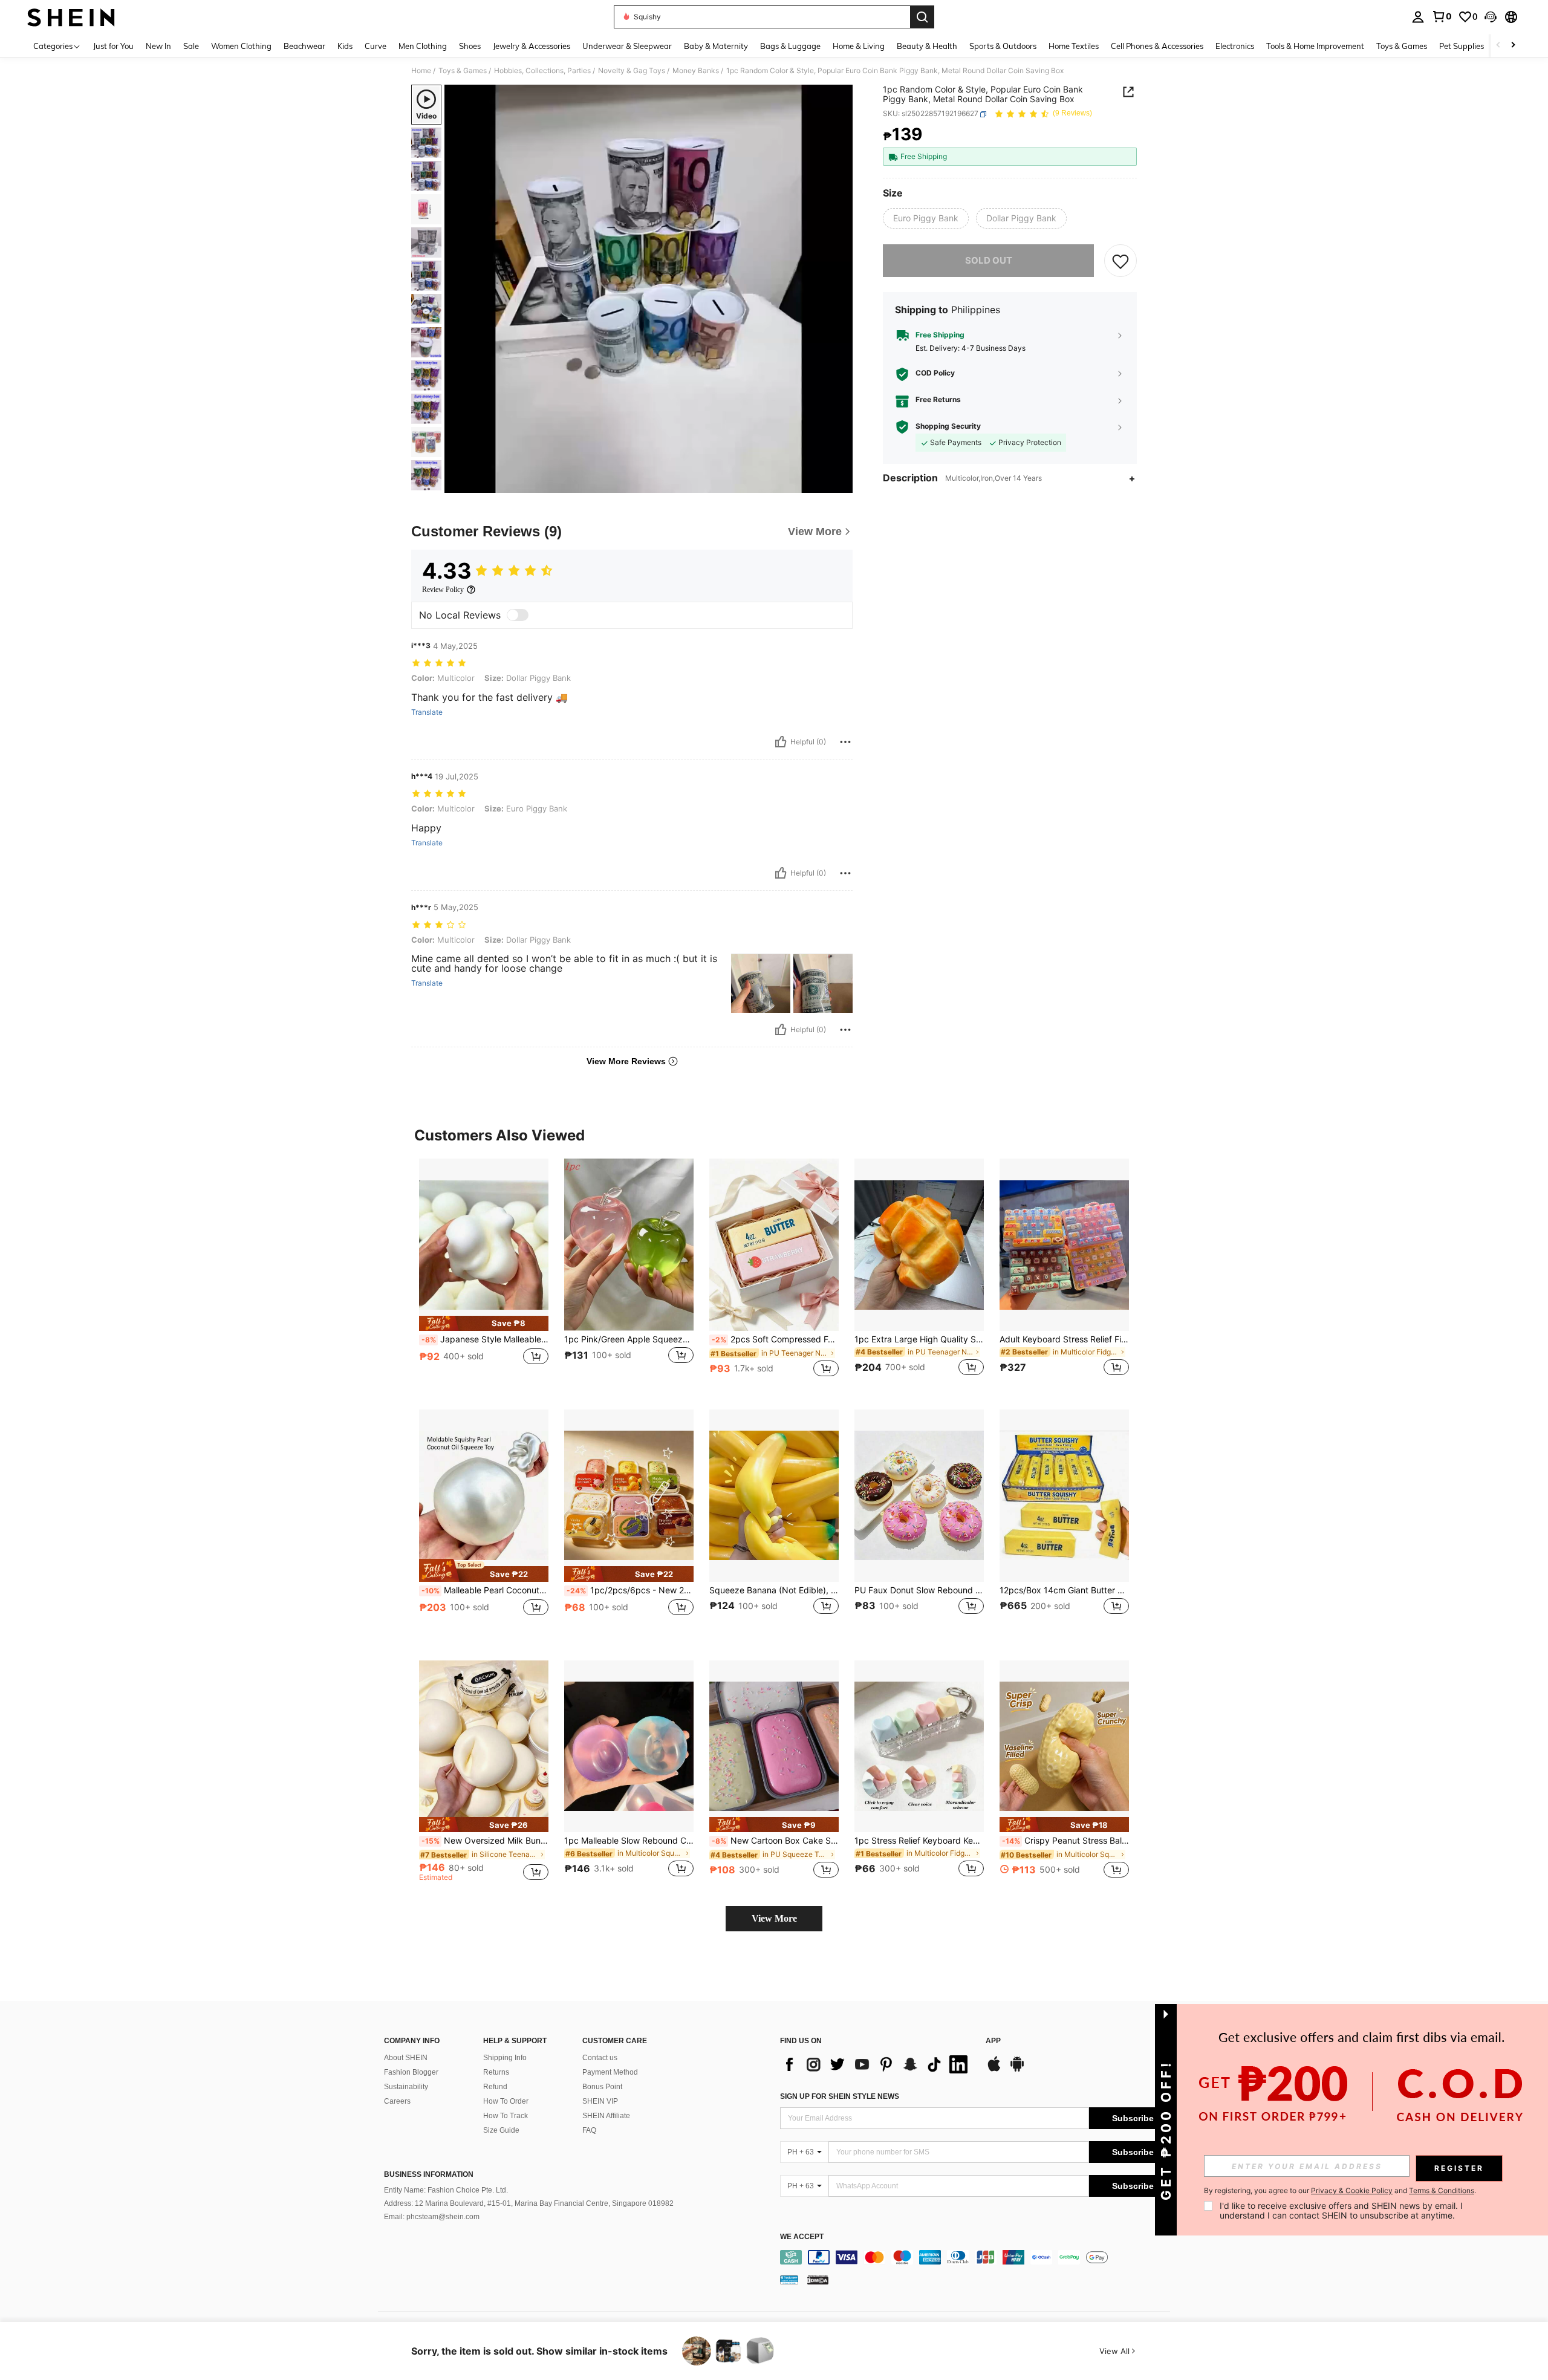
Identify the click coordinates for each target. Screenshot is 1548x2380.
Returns (496, 2072)
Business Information (429, 2174)
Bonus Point (602, 2087)
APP (993, 2041)
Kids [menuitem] (345, 46)
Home (421, 71)
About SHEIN (406, 2058)
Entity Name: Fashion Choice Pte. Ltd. (446, 2190)
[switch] (518, 615)
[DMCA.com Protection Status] (818, 2280)
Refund (495, 2087)
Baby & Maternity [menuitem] (716, 46)
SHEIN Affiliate (606, 2116)
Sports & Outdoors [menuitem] (1003, 46)
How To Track (506, 2116)
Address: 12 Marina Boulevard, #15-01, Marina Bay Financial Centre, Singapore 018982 (529, 2203)
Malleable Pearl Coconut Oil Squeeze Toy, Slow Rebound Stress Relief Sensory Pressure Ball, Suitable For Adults (485, 1590)
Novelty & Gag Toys (632, 71)
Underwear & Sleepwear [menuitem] (627, 46)
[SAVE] (1120, 261)
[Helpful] (781, 742)
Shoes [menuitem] (470, 46)
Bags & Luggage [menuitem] (790, 46)
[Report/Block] (845, 742)
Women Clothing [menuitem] (241, 46)
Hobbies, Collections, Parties (542, 71)
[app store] (994, 2070)
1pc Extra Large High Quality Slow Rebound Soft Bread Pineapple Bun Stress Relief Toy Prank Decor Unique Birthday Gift (919, 1339)
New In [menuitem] (158, 46)
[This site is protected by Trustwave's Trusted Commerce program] (789, 2280)
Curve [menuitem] (376, 46)
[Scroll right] (1513, 46)
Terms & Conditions (1442, 2190)
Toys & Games (463, 71)
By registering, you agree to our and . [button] (1340, 2191)
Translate (427, 712)
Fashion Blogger (411, 2072)
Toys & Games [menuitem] (1402, 46)
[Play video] (649, 289)
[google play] (1017, 2070)
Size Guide (501, 2130)
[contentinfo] (978, 2257)
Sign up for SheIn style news (840, 2096)
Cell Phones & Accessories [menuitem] (1157, 46)
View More (774, 1918)
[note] (484, 1323)
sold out (989, 260)
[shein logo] (71, 17)
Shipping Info (505, 2058)
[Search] (922, 17)
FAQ (589, 2130)
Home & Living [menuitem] (859, 46)
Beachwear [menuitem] (304, 46)
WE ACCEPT (802, 2237)
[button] (1491, 17)
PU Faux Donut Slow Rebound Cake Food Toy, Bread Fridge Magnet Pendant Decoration (919, 1590)
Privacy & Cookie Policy (1352, 2190)
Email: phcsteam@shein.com (432, 2217)
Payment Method (610, 2072)
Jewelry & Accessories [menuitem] (532, 46)
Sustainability (406, 2087)
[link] (1442, 16)
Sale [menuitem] (191, 46)
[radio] (926, 218)
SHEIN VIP (600, 2101)
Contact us (600, 2058)
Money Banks (696, 71)
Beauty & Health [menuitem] (927, 46)
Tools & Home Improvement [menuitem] (1315, 46)
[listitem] (484, 1274)
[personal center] (1418, 17)
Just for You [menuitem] (113, 46)
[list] (877, 2064)
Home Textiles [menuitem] (1074, 46)
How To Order (506, 2101)
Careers (397, 2101)
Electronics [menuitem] (1235, 46)
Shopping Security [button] (948, 427)
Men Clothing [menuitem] (423, 46)
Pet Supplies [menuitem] (1462, 46)
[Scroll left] (1498, 46)
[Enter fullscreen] (840, 483)
